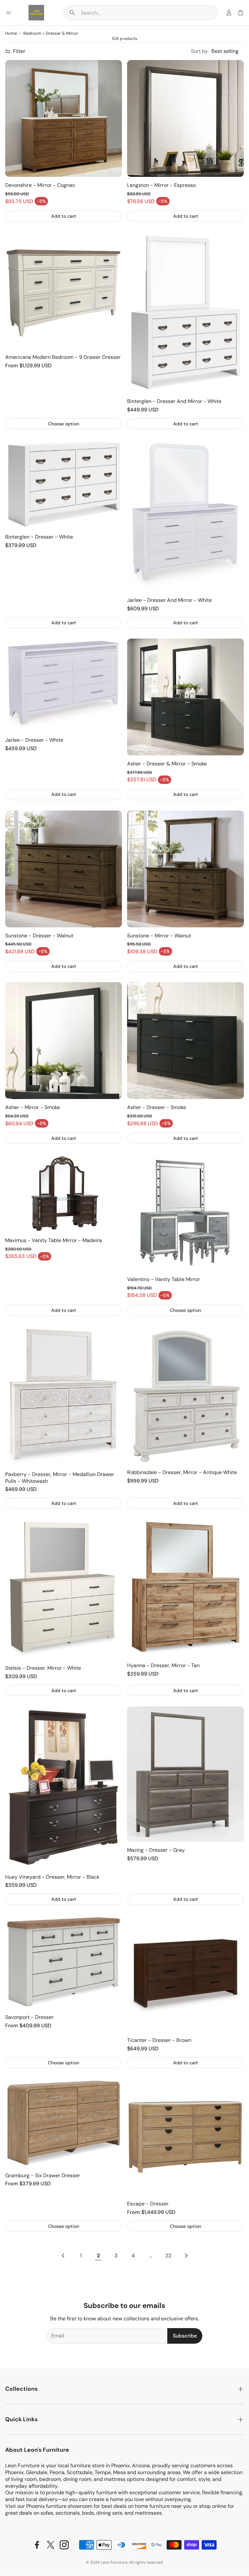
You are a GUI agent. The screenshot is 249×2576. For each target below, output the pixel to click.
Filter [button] (19, 51)
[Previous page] (63, 2256)
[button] (141, 13)
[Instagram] (64, 2545)
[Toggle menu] (8, 13)
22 (168, 2256)
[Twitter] (51, 2545)
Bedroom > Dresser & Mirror (51, 33)
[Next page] (186, 2256)
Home (11, 33)
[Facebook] (37, 2545)
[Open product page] (64, 118)
